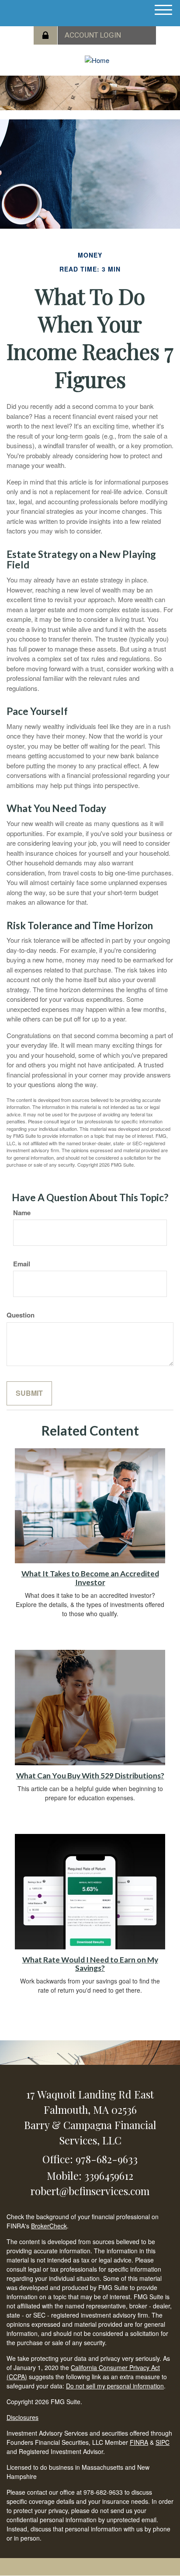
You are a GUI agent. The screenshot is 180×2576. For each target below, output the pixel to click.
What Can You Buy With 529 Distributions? (90, 1776)
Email (22, 1264)
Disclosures (22, 2417)
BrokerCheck (49, 2226)
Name (22, 1213)
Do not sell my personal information (115, 2386)
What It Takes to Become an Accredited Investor (90, 1578)
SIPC (163, 2442)
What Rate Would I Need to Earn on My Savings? (90, 1964)
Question (21, 1315)
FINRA (139, 2442)
